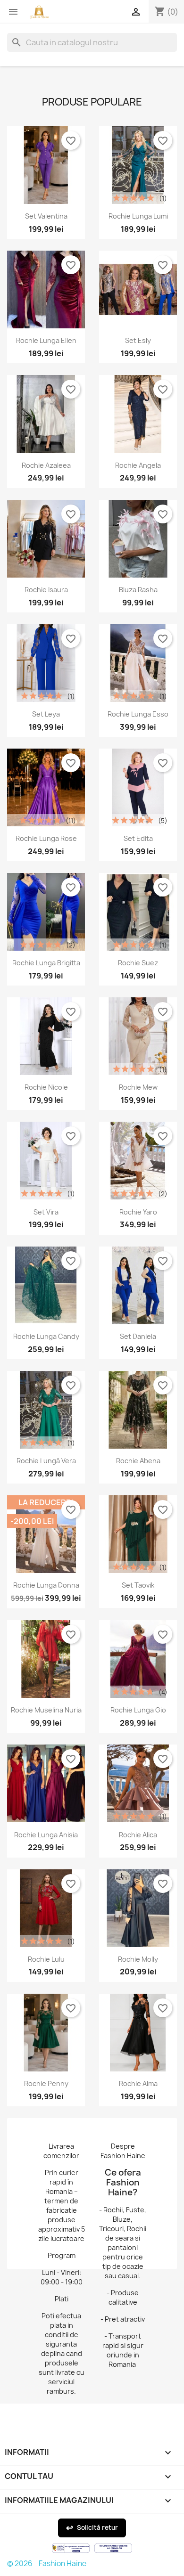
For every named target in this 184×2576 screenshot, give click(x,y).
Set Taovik (138, 1585)
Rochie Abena (138, 1461)
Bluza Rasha (138, 590)
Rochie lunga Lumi (138, 216)
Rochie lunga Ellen (46, 340)
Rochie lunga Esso (138, 714)
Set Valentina (46, 216)
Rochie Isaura (46, 590)
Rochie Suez (138, 963)
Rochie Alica (138, 1835)
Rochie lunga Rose (46, 838)
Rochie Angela (138, 465)
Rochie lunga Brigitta (46, 963)
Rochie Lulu (46, 1959)
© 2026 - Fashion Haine (47, 2564)
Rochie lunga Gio (138, 1710)
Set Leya (46, 714)
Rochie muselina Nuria (46, 1710)
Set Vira (46, 1212)
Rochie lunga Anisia (46, 1835)
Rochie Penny (46, 2083)
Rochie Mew (138, 1087)
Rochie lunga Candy (46, 1336)
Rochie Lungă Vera (46, 1461)
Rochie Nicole (46, 1087)
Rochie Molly (138, 1959)
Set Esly (138, 340)
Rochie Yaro (138, 1212)
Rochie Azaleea (46, 465)
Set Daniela (138, 1336)
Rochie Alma (138, 2083)
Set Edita (138, 838)
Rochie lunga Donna (46, 1585)
